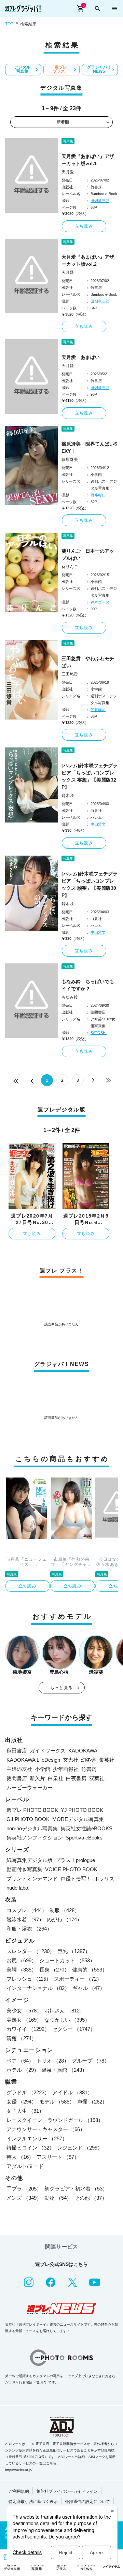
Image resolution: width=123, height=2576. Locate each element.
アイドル (72, 2092)
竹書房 (89, 1769)
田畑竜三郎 (100, 201)
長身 (54, 1970)
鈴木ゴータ (100, 602)
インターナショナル (38, 1988)
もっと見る (61, 1688)
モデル (57, 2102)
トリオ (53, 2061)
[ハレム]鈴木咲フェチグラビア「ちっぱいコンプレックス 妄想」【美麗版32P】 (90, 776)
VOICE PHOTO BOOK (71, 1869)
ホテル (23, 2070)
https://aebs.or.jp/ (19, 2470)
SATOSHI (99, 1033)
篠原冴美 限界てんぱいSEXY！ (89, 447)
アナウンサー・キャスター (46, 2129)
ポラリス (104, 1879)
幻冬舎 (89, 1760)
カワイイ (28, 2029)
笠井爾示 (98, 710)
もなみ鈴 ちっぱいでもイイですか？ (88, 985)
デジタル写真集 (22, 69)
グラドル (28, 2092)
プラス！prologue (75, 1860)
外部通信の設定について (87, 2502)
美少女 (24, 2011)
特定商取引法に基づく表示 (33, 2502)
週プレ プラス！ (61, 69)
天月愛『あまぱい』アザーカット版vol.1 (88, 160)
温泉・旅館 (64, 2070)
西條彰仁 (98, 495)
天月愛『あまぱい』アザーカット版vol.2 (88, 260)
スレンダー (31, 1951)
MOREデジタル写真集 (78, 1819)
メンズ (24, 2198)
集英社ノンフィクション (35, 1838)
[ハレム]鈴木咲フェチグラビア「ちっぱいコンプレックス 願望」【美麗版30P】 (90, 884)
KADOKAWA (83, 1751)
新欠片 (37, 1778)
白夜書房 (76, 1778)
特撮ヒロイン (30, 2148)
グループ (91, 2061)
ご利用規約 (19, 2491)
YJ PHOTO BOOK (82, 1810)
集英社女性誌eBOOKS (86, 1828)
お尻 (22, 1960)
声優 (92, 2102)
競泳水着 (25, 1919)
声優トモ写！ (76, 1879)
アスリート (58, 2157)
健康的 (90, 1970)
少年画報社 (66, 1769)
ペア (20, 2061)
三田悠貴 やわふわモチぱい (88, 662)
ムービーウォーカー (30, 1787)
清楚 (22, 2038)
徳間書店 (17, 1778)
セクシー (74, 2029)
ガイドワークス (48, 1751)
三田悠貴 (70, 674)
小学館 (43, 1769)
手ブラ (24, 2189)
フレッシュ (29, 1979)
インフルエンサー (37, 2138)
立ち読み (84, 226)
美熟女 (24, 2020)
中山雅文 (98, 824)
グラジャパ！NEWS (99, 69)
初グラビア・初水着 (76, 2189)
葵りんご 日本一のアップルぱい (88, 555)
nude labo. (18, 1888)
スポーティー (78, 1979)
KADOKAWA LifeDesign (33, 1760)
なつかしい (67, 2020)
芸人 (20, 2157)
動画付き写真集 (24, 1869)
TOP (9, 24)
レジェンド (80, 2148)
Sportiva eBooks (84, 1838)
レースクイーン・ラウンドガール (55, 2120)
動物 (58, 2198)
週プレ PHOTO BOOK (32, 1810)
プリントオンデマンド (32, 1879)
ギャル (89, 1988)
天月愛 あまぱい (81, 357)
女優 (22, 2102)
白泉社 (56, 1778)
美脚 (22, 1970)
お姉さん (65, 2011)
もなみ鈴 (70, 997)
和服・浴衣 (29, 1929)
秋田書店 (17, 1751)
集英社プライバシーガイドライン (67, 2491)
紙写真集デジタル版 (30, 1860)
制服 (65, 1910)
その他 (91, 2198)
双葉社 (97, 1778)
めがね (64, 1919)
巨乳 (74, 1951)
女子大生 (25, 2111)
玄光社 (71, 1760)
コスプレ (27, 1910)
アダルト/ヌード (25, 2166)
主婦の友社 (19, 1769)
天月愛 (68, 172)
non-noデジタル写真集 (32, 1828)
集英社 (107, 1760)
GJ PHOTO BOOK (28, 1819)
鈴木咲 (68, 796)
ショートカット (67, 1960)
